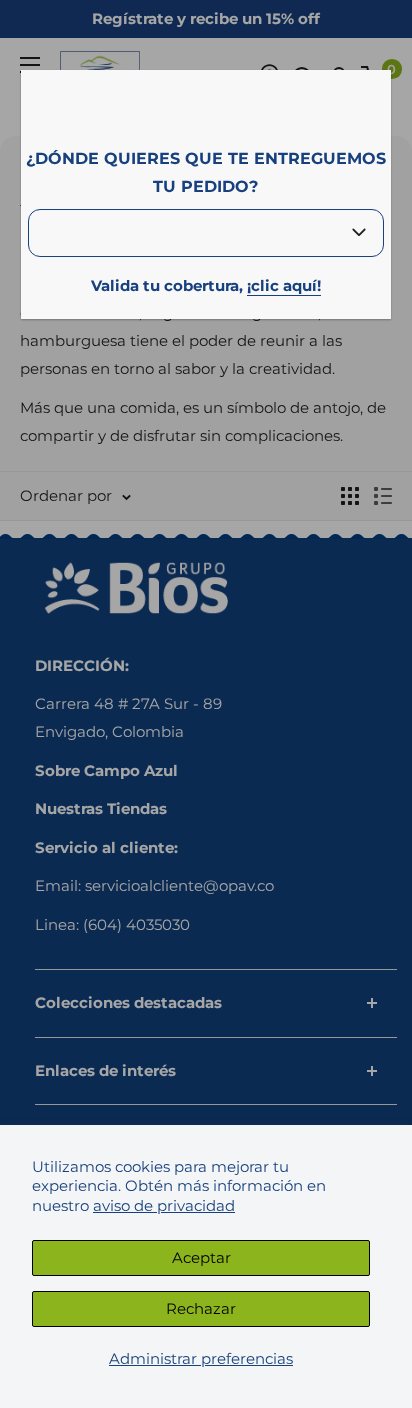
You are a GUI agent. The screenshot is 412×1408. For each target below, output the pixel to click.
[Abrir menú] (30, 65)
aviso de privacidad (164, 1205)
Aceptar (201, 1257)
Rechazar (201, 1308)
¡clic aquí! (284, 285)
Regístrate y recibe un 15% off (206, 18)
